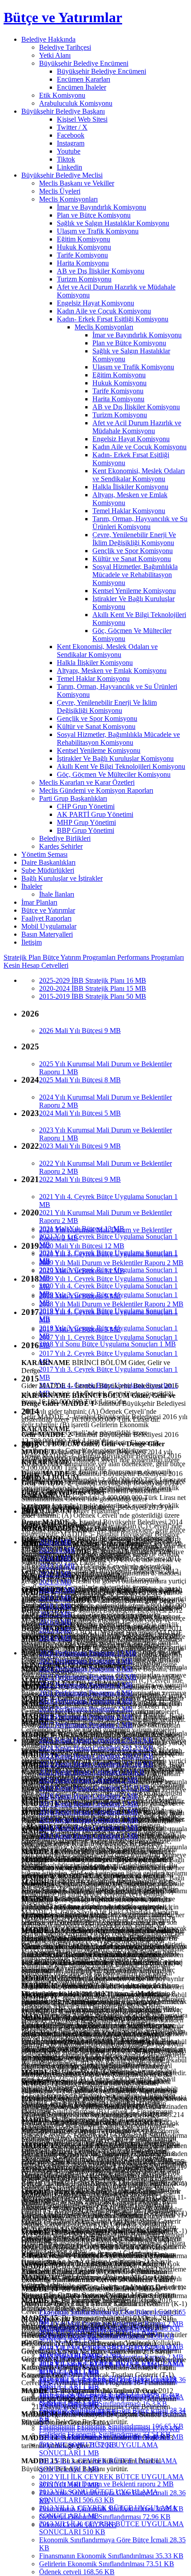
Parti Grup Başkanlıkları (73, 798)
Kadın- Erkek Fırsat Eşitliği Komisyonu (113, 319)
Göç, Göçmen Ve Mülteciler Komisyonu (114, 774)
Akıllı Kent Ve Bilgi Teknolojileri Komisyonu (121, 766)
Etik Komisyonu (62, 95)
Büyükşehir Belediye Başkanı (63, 111)
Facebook (71, 135)
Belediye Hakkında (48, 39)
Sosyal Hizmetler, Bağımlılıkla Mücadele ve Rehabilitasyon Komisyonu (135, 575)
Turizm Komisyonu (84, 279)
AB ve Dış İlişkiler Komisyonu (101, 271)
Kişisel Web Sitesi (82, 119)
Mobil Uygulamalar (49, 926)
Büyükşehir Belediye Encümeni (84, 63)
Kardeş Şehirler (61, 846)
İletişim (32, 942)
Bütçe (52, 957)
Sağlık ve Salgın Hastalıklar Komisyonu (113, 223)
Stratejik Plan (23, 957)
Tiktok (66, 159)
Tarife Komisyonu (82, 255)
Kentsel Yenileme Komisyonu (134, 591)
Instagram (71, 143)
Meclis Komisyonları (68, 199)
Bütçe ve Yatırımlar (63, 17)
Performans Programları (151, 957)
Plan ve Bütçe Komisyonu (94, 215)
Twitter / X (72, 127)
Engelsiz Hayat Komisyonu (95, 303)
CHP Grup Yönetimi (86, 806)
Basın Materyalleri (47, 934)
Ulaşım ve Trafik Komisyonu (98, 231)
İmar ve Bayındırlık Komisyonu (101, 207)
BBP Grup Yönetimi (86, 830)
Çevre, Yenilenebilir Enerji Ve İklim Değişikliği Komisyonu (134, 539)
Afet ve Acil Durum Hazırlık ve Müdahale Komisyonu (137, 427)
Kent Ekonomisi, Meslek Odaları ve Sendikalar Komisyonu (139, 475)
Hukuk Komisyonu (84, 247)
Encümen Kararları (84, 79)
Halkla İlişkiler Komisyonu (130, 487)
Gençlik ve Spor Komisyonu (133, 551)
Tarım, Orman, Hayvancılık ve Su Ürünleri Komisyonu (140, 523)
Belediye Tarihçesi (65, 47)
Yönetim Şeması (44, 854)
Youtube (69, 151)
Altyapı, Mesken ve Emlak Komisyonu (112, 671)
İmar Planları (39, 902)
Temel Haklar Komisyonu (129, 511)
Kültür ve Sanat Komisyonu (132, 559)
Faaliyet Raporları (46, 918)
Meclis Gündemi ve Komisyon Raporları (96, 790)
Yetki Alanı (55, 55)
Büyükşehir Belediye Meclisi (62, 175)
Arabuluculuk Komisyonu (76, 103)
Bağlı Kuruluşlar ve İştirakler (62, 878)
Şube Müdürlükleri (48, 870)
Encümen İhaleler (82, 87)
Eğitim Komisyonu (84, 239)
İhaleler (32, 886)
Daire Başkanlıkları (48, 862)
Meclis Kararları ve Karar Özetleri (87, 782)
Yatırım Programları (89, 957)
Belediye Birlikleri (65, 838)
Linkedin (70, 167)
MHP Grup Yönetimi (86, 822)
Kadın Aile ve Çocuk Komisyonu (104, 311)
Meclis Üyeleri (60, 191)
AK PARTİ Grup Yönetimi (95, 814)
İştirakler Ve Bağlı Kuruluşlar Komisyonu (115, 758)
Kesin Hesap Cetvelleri (36, 965)
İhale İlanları (57, 894)
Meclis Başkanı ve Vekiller (77, 183)
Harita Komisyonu (83, 263)
